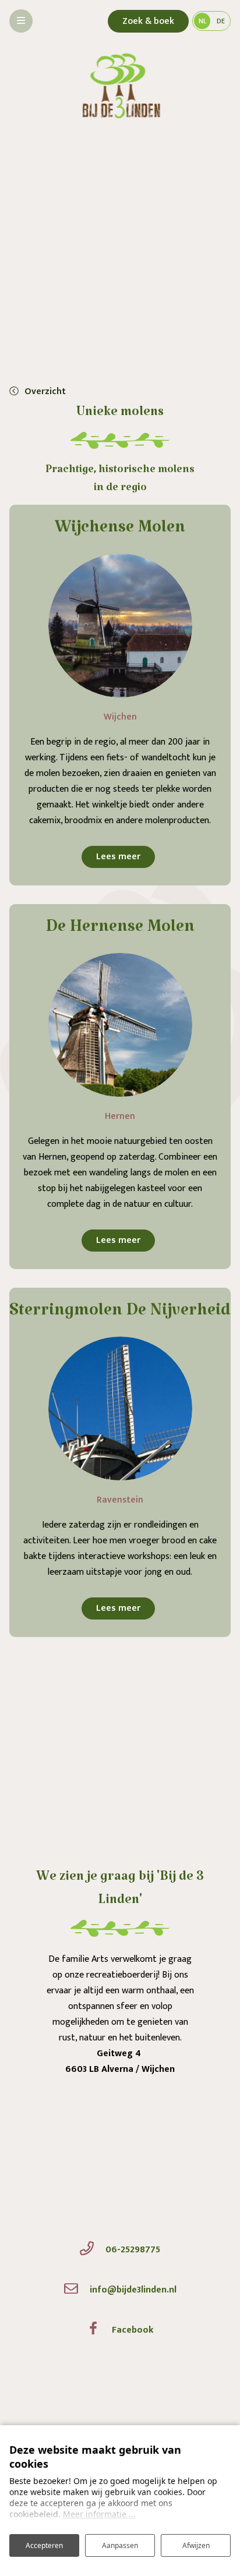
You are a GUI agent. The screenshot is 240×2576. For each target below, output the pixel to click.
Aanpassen (120, 2545)
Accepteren (44, 2545)
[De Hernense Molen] (120, 1025)
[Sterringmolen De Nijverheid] (120, 1409)
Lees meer (118, 857)
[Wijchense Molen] (120, 626)
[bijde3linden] (120, 96)
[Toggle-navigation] (21, 21)
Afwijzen (196, 2545)
